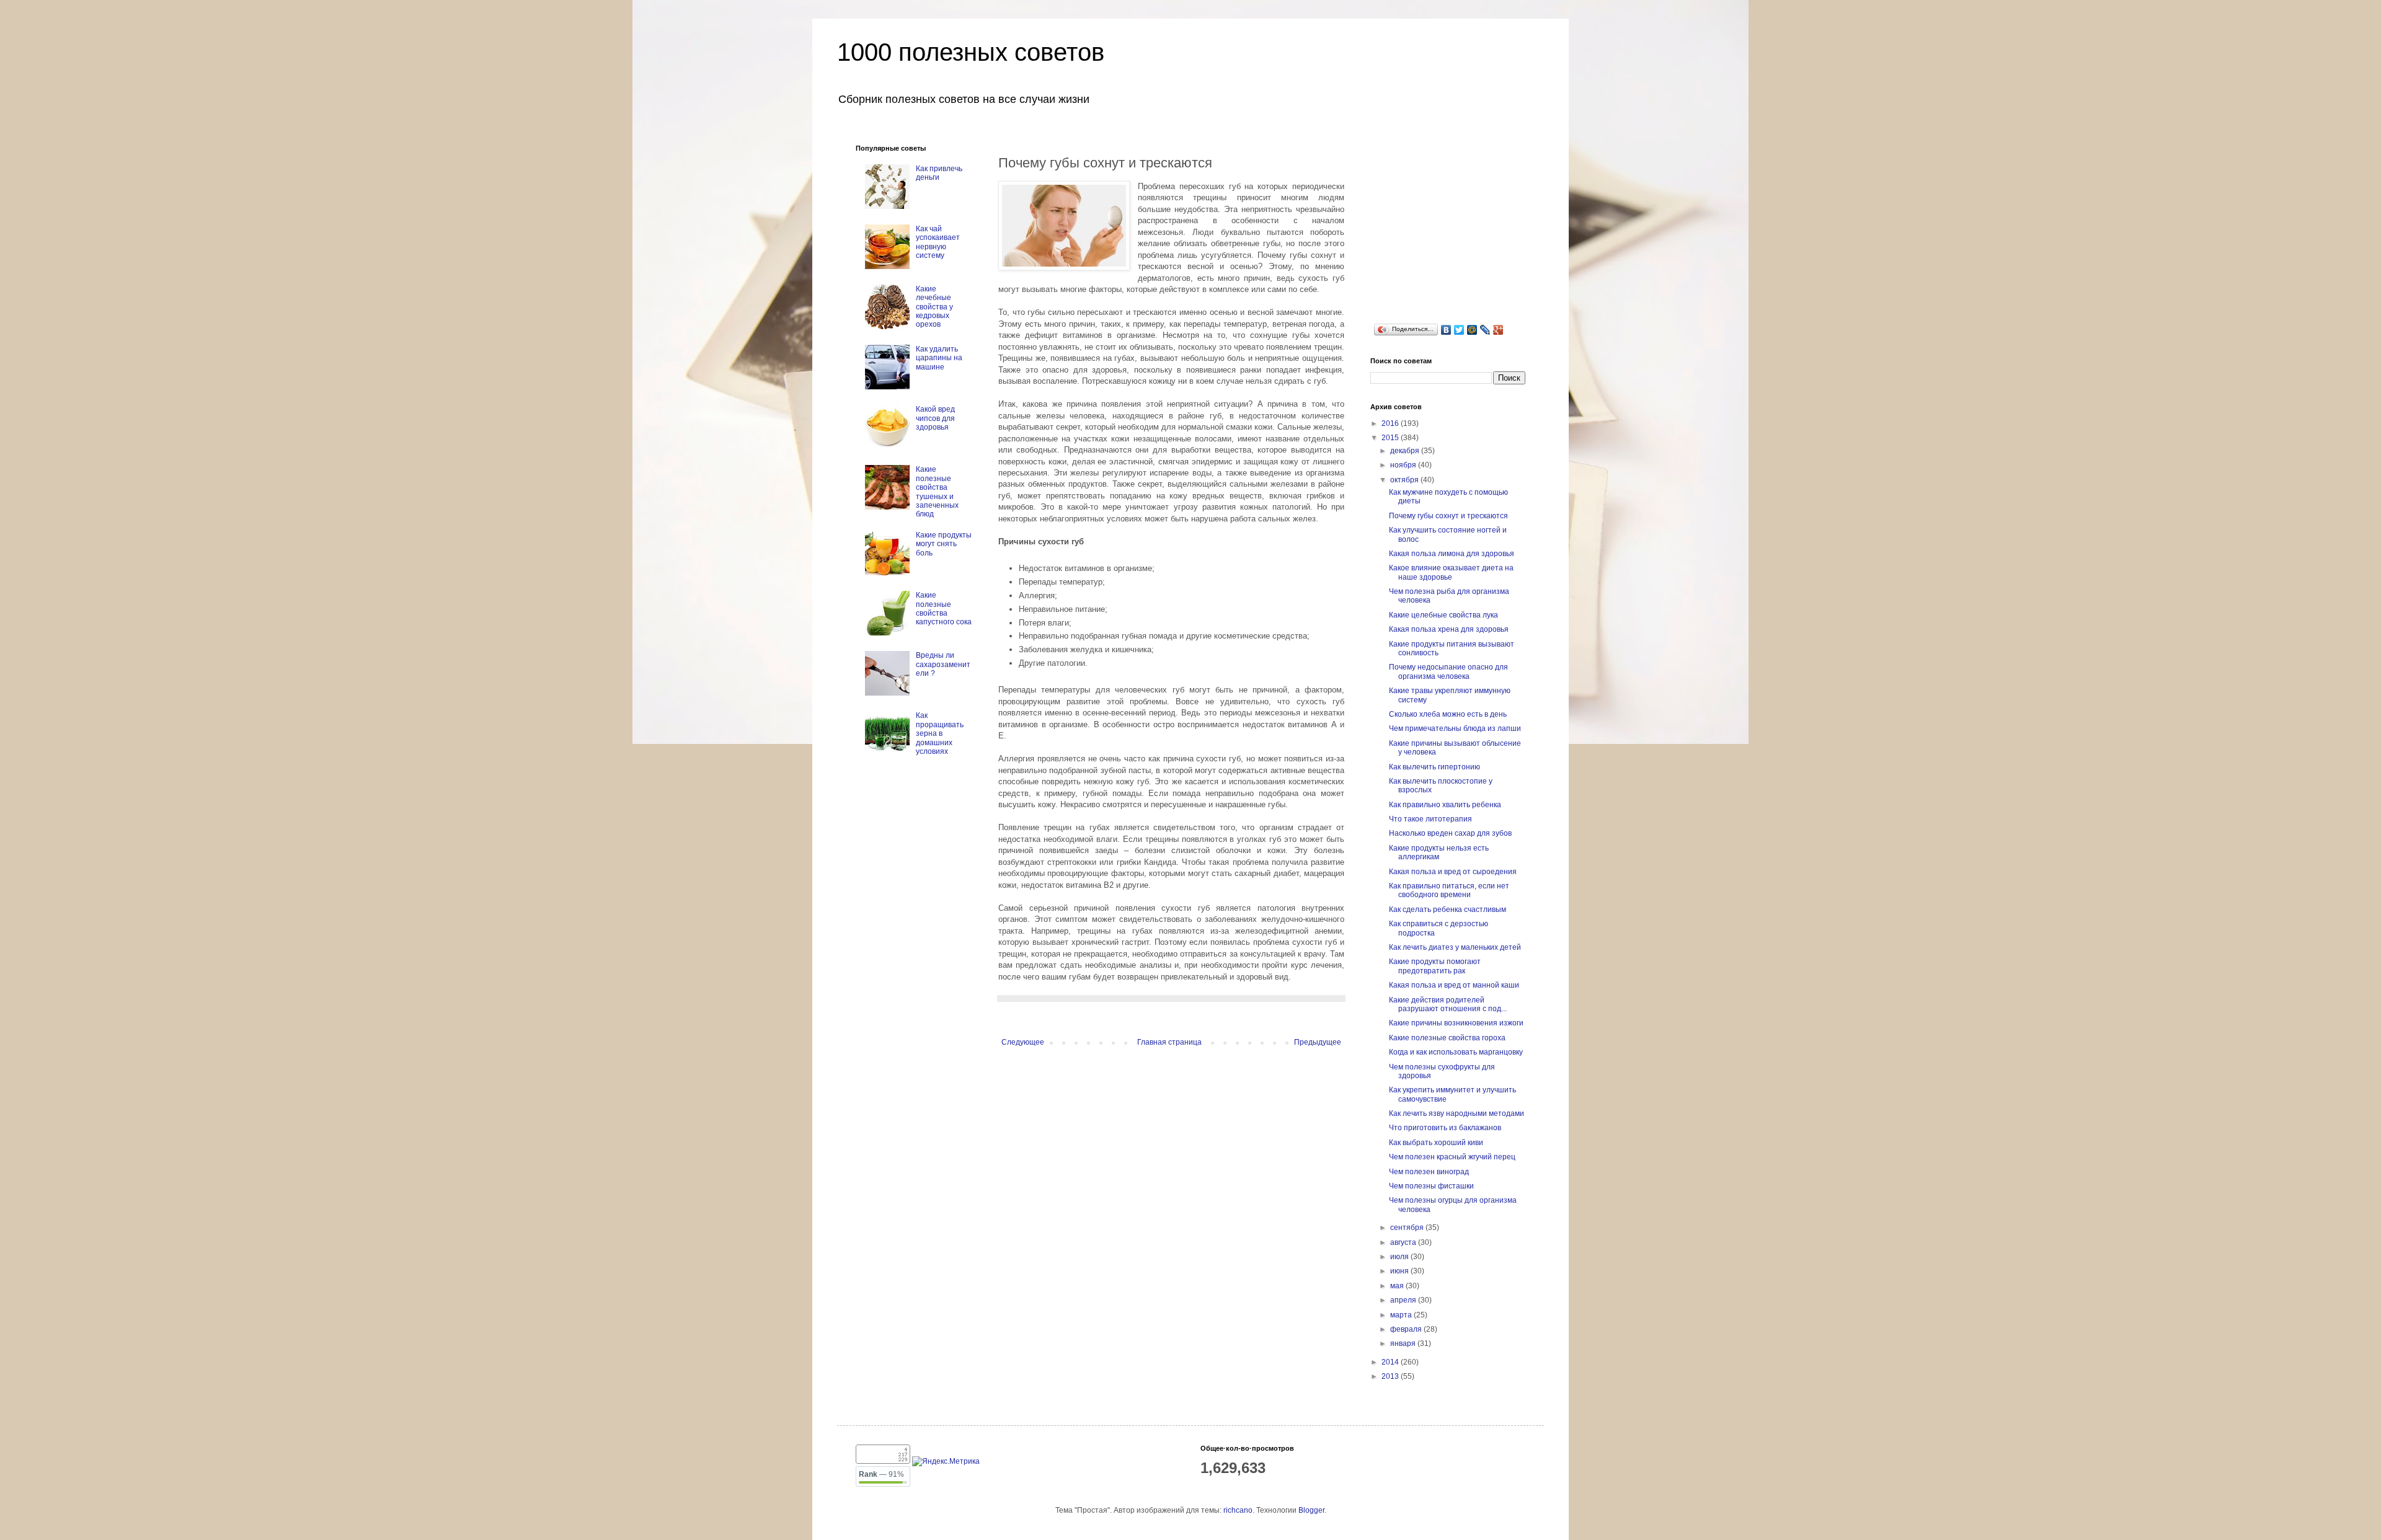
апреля (1404, 1300)
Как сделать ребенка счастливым (1448, 909)
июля (1400, 1257)
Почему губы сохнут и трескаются (1448, 516)
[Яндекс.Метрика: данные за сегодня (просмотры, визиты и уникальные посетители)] (946, 1462)
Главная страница (1169, 1042)
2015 (1391, 438)
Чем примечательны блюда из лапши (1455, 728)
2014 (1391, 1362)
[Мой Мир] (1472, 330)
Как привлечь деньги (939, 173)
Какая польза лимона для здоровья (1452, 554)
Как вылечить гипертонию (1434, 767)
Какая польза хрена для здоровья (1449, 629)
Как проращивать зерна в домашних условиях (940, 733)
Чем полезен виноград (1429, 1172)
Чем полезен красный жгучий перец (1452, 1157)
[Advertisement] (1463, 222)
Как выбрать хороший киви (1436, 1143)
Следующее (1023, 1042)
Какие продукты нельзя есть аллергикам (1439, 852)
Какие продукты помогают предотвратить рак (1435, 966)
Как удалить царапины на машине (939, 358)
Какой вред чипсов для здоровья (935, 418)
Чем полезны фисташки (1431, 1186)
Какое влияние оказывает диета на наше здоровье (1451, 572)
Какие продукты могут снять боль (944, 544)
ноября (1404, 465)
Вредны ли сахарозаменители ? (943, 664)
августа (1404, 1242)
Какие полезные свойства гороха (1447, 1038)
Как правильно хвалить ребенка (1445, 805)
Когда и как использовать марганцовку (1456, 1052)
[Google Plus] (1498, 330)
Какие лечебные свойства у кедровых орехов (934, 307)
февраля (1407, 1329)
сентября (1408, 1228)
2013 (1391, 1376)
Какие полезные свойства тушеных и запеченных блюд (937, 492)
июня (1400, 1271)
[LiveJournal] (1485, 330)
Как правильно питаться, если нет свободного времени (1449, 890)
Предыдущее (1318, 1042)
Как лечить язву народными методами (1457, 1113)
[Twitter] (1459, 330)
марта (1402, 1315)
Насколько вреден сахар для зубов (1450, 833)
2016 (1391, 423)
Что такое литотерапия (1430, 819)
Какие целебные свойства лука (1443, 615)
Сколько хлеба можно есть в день (1448, 714)
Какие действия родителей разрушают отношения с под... (1448, 1004)
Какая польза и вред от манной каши (1454, 985)
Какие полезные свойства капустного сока (944, 608)
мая (1398, 1286)
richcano (1238, 1510)
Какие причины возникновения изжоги (1456, 1023)
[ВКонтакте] (1446, 330)
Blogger (1311, 1510)
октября (1405, 480)
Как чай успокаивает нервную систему (938, 242)
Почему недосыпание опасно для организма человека (1448, 671)
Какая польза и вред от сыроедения (1453, 872)
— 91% (881, 1474)
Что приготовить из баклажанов (1445, 1128)
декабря (1406, 451)
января (1404, 1343)
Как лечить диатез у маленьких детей (1455, 947)
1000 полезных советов (971, 52)
